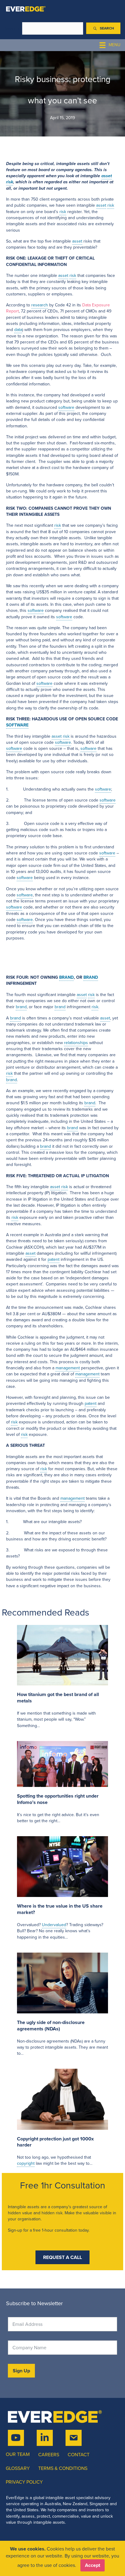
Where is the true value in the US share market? (60, 1909)
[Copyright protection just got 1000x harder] (62, 2099)
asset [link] (107, 176)
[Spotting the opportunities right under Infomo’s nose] (62, 1764)
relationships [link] (76, 1043)
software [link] (66, 407)
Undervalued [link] (54, 1925)
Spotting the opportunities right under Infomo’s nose (58, 1799)
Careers (49, 2455)
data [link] (18, 330)
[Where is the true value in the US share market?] (62, 1866)
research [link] (40, 305)
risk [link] (10, 182)
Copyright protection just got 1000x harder (55, 2142)
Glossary (18, 2468)
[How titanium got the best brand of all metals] (62, 1655)
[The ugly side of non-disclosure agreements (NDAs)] (62, 1983)
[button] (103, 28)
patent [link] (54, 1259)
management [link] (68, 1368)
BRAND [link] (66, 977)
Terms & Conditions (63, 2468)
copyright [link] (26, 2163)
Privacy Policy (24, 2482)
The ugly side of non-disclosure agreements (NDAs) (51, 2026)
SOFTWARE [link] (17, 725)
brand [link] (21, 1007)
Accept (93, 2565)
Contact (79, 2455)
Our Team (18, 2454)
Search (12, 28)
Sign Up (21, 2371)
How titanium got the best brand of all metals (58, 1698)
